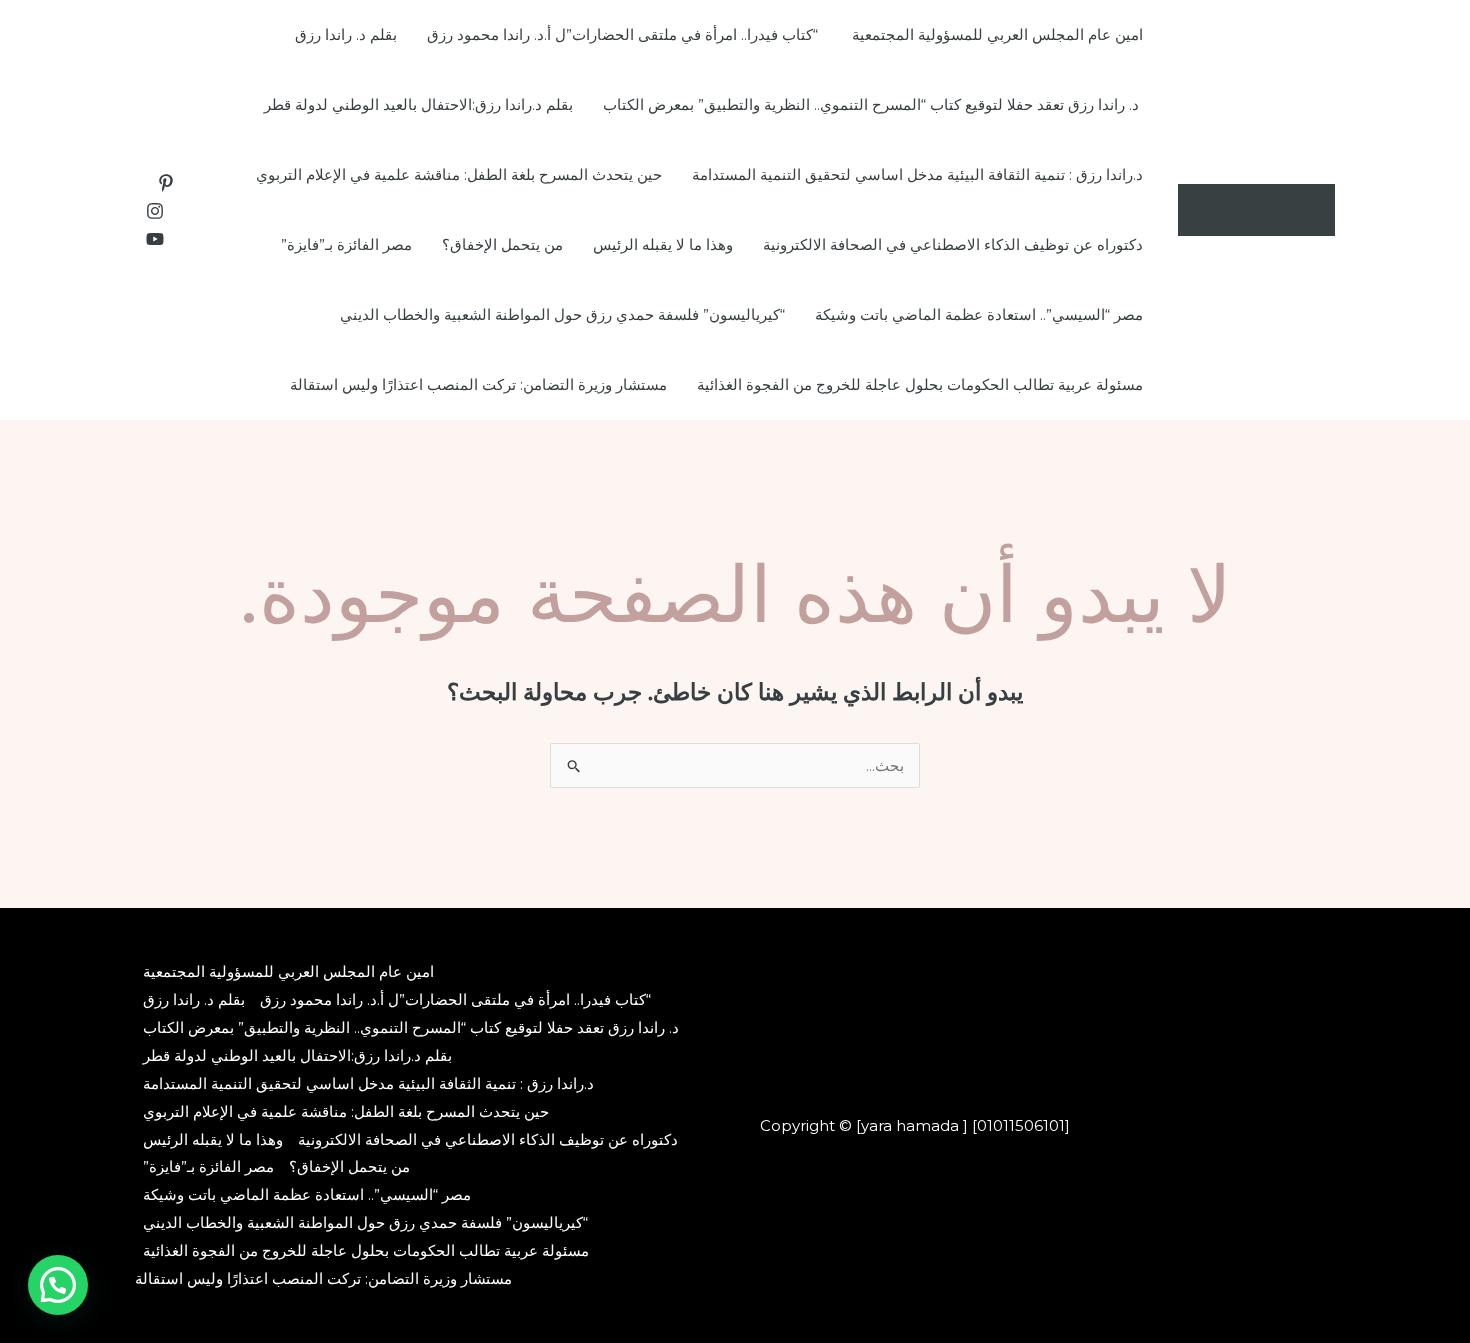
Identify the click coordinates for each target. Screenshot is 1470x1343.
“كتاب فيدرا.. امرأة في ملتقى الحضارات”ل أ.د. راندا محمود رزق (624, 34)
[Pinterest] (166, 183)
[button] (58, 1285)
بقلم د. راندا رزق (346, 34)
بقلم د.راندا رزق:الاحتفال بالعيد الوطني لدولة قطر (418, 104)
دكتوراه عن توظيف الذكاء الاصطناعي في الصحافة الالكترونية (953, 244)
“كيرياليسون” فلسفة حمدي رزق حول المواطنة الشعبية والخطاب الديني (562, 314)
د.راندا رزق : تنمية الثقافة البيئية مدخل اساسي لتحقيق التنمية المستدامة (917, 174)
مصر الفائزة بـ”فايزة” (346, 244)
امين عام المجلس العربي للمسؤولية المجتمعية (997, 34)
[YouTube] (155, 239)
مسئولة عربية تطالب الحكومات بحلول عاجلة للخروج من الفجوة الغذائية (920, 384)
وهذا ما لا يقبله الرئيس (663, 244)
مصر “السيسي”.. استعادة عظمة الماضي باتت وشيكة (979, 314)
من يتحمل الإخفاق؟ (502, 244)
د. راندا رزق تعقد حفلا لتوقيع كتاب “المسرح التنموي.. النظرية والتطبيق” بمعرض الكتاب (873, 104)
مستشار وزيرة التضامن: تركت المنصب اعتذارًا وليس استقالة (478, 384)
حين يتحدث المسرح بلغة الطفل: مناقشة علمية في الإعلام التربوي (459, 174)
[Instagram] (155, 211)
